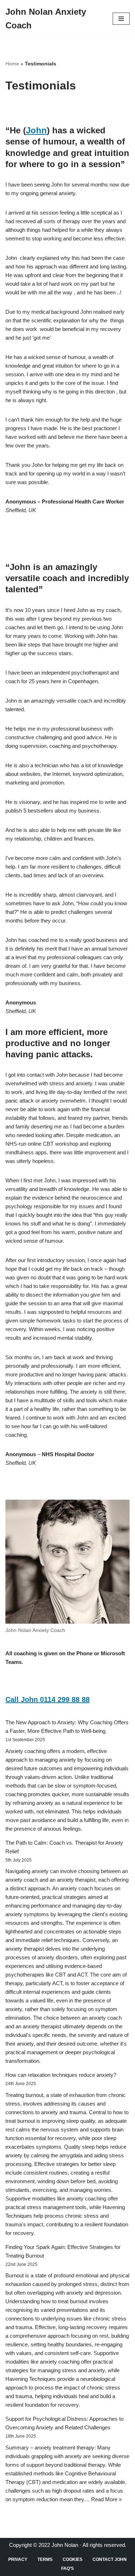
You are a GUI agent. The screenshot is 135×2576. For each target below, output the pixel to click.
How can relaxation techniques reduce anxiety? (61, 2075)
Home (12, 64)
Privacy (18, 2559)
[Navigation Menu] (121, 19)
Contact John (110, 2559)
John (36, 130)
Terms (45, 2559)
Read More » (106, 2499)
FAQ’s (67, 2568)
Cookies (73, 2559)
